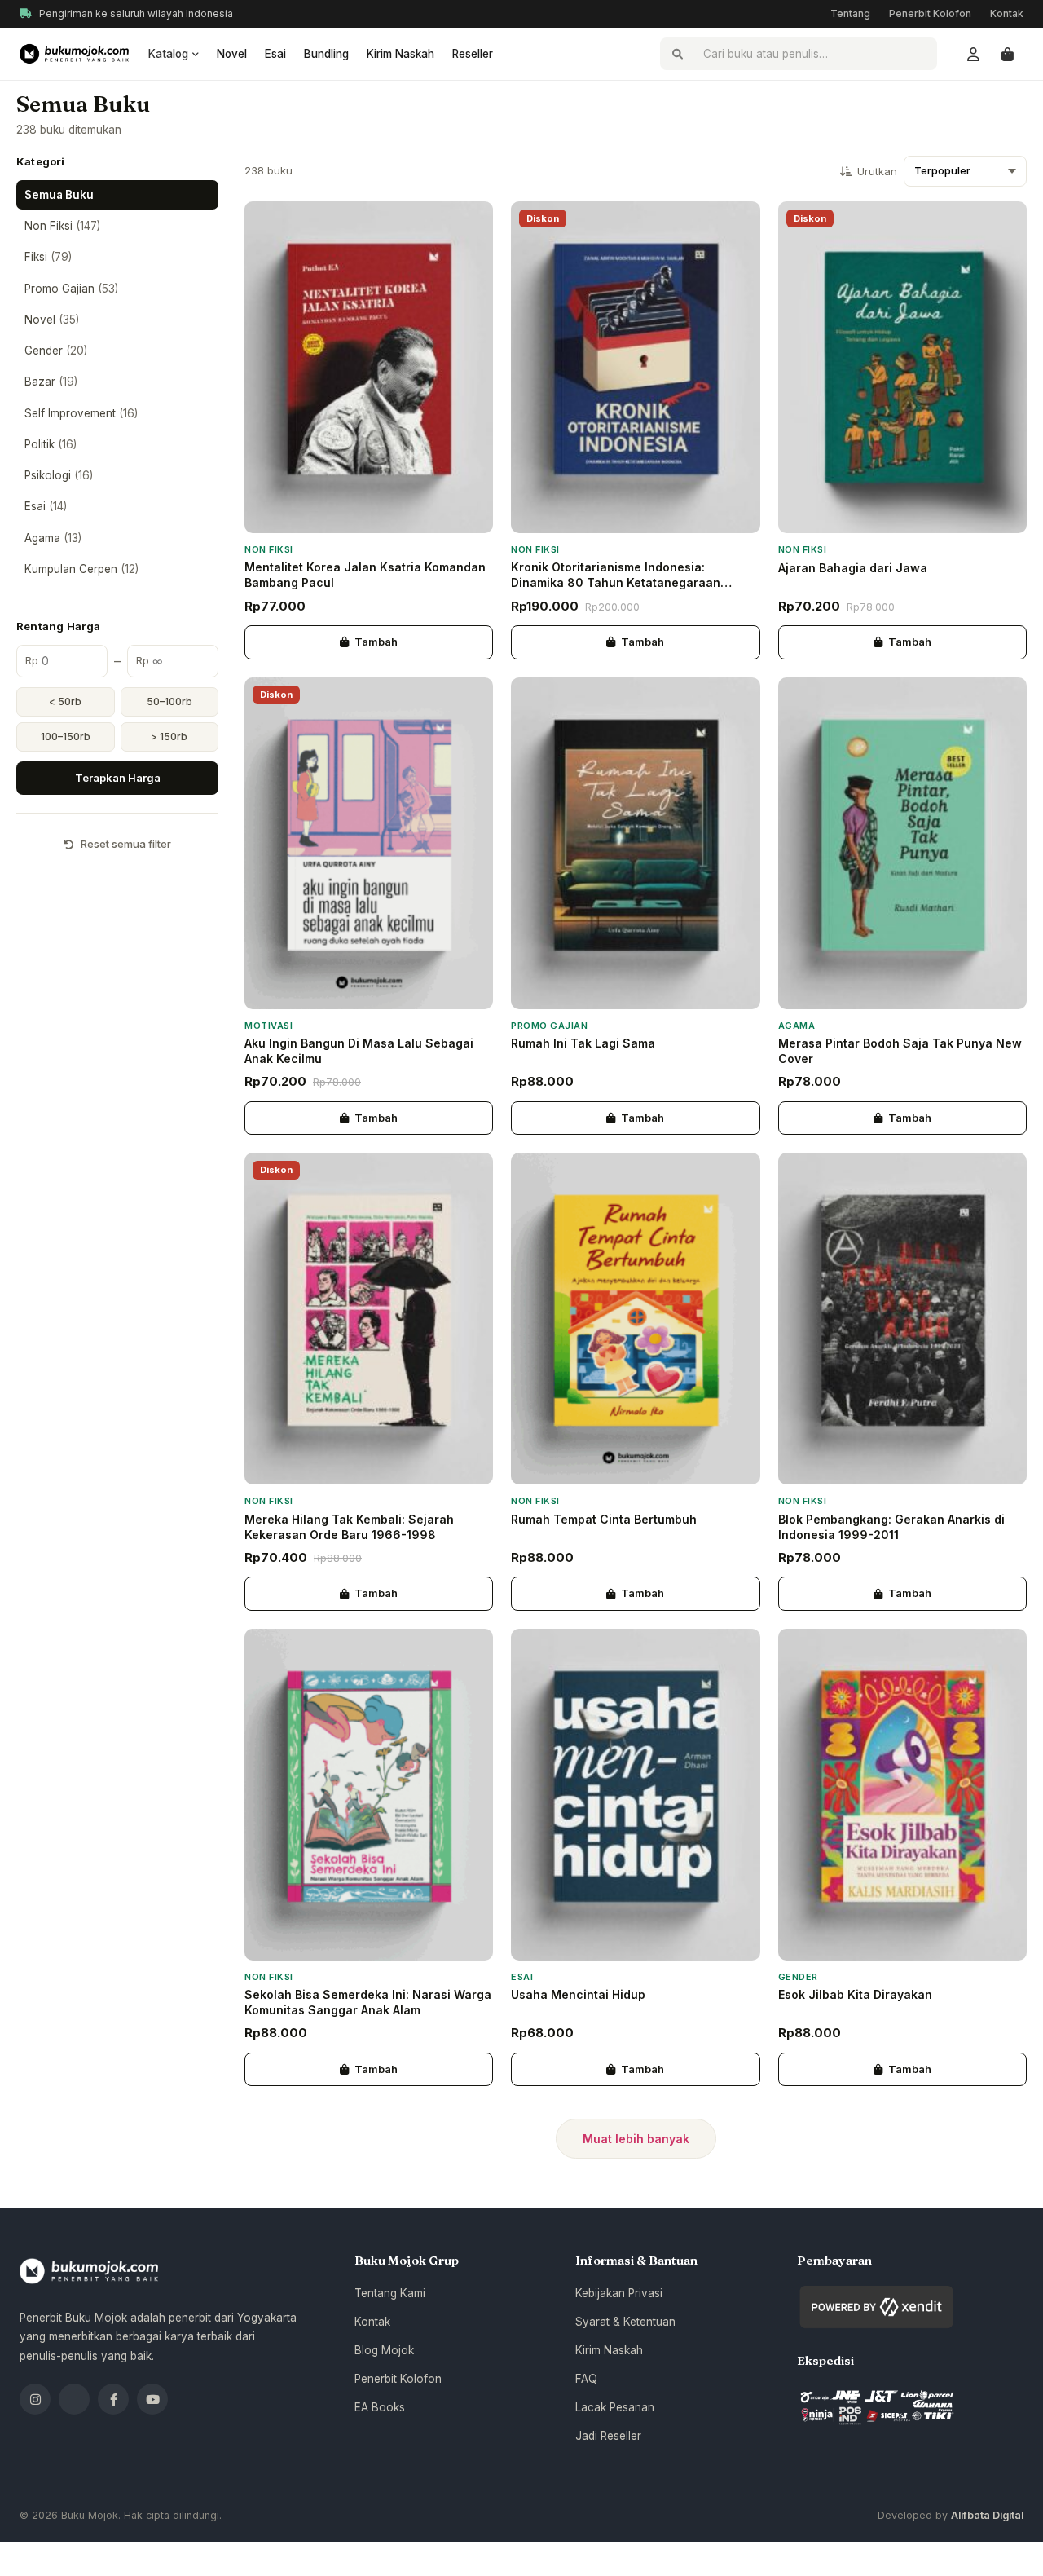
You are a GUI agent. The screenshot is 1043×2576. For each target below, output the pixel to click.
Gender (56, 351)
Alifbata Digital (987, 2515)
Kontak (1007, 13)
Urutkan (877, 172)
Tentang (850, 13)
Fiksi (48, 257)
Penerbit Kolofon (930, 13)
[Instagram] (35, 2399)
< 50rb (65, 701)
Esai (275, 54)
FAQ (586, 2379)
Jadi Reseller (608, 2436)
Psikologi (59, 475)
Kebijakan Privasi (619, 2293)
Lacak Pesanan (615, 2407)
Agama (53, 538)
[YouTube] (152, 2399)
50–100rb (169, 701)
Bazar (51, 382)
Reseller (473, 54)
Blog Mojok (384, 2350)
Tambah (376, 642)
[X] (74, 2399)
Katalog (168, 54)
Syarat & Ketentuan (625, 2322)
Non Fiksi (62, 226)
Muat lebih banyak (636, 2139)
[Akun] (973, 54)
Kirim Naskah (400, 54)
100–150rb (66, 737)
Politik (51, 444)
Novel (232, 54)
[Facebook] (113, 2399)
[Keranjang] (1007, 54)
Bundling (326, 54)
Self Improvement (81, 413)
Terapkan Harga (118, 778)
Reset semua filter (126, 844)
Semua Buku (59, 195)
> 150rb (169, 737)
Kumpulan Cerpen (81, 569)
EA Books (380, 2407)
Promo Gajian (71, 289)
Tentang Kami (390, 2293)
